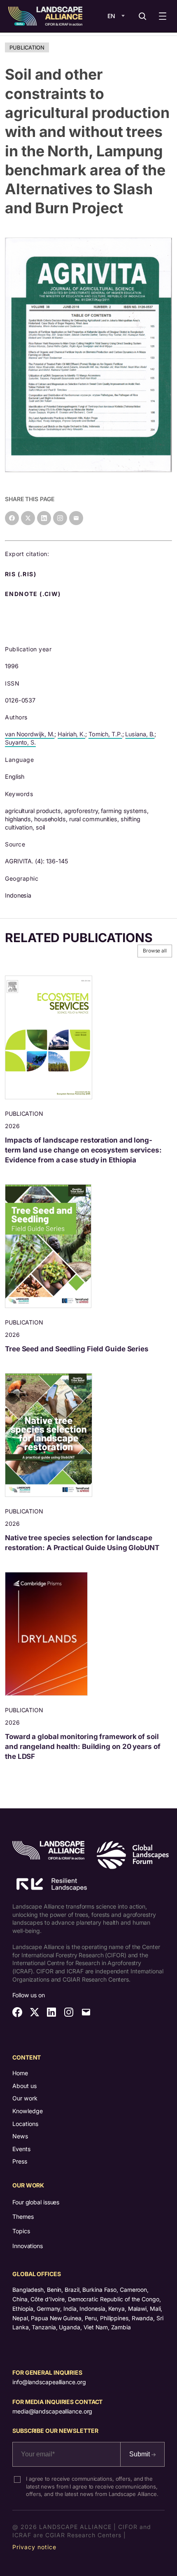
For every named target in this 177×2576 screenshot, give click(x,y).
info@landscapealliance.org (49, 2382)
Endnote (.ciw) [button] (34, 594)
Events (21, 2149)
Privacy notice (34, 2547)
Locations (25, 2124)
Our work (25, 2098)
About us (24, 2086)
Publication (27, 47)
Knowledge (28, 2111)
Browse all (155, 951)
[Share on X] (28, 518)
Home (20, 2073)
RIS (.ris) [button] (21, 574)
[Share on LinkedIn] (44, 518)
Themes (23, 2217)
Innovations (28, 2246)
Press (20, 2161)
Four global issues (36, 2202)
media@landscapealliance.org (52, 2411)
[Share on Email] (76, 518)
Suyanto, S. (20, 742)
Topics (21, 2231)
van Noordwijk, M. (30, 734)
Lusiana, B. (140, 734)
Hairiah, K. (71, 734)
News (20, 2136)
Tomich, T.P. (105, 734)
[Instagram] (60, 518)
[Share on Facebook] (12, 518)
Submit (140, 2454)
